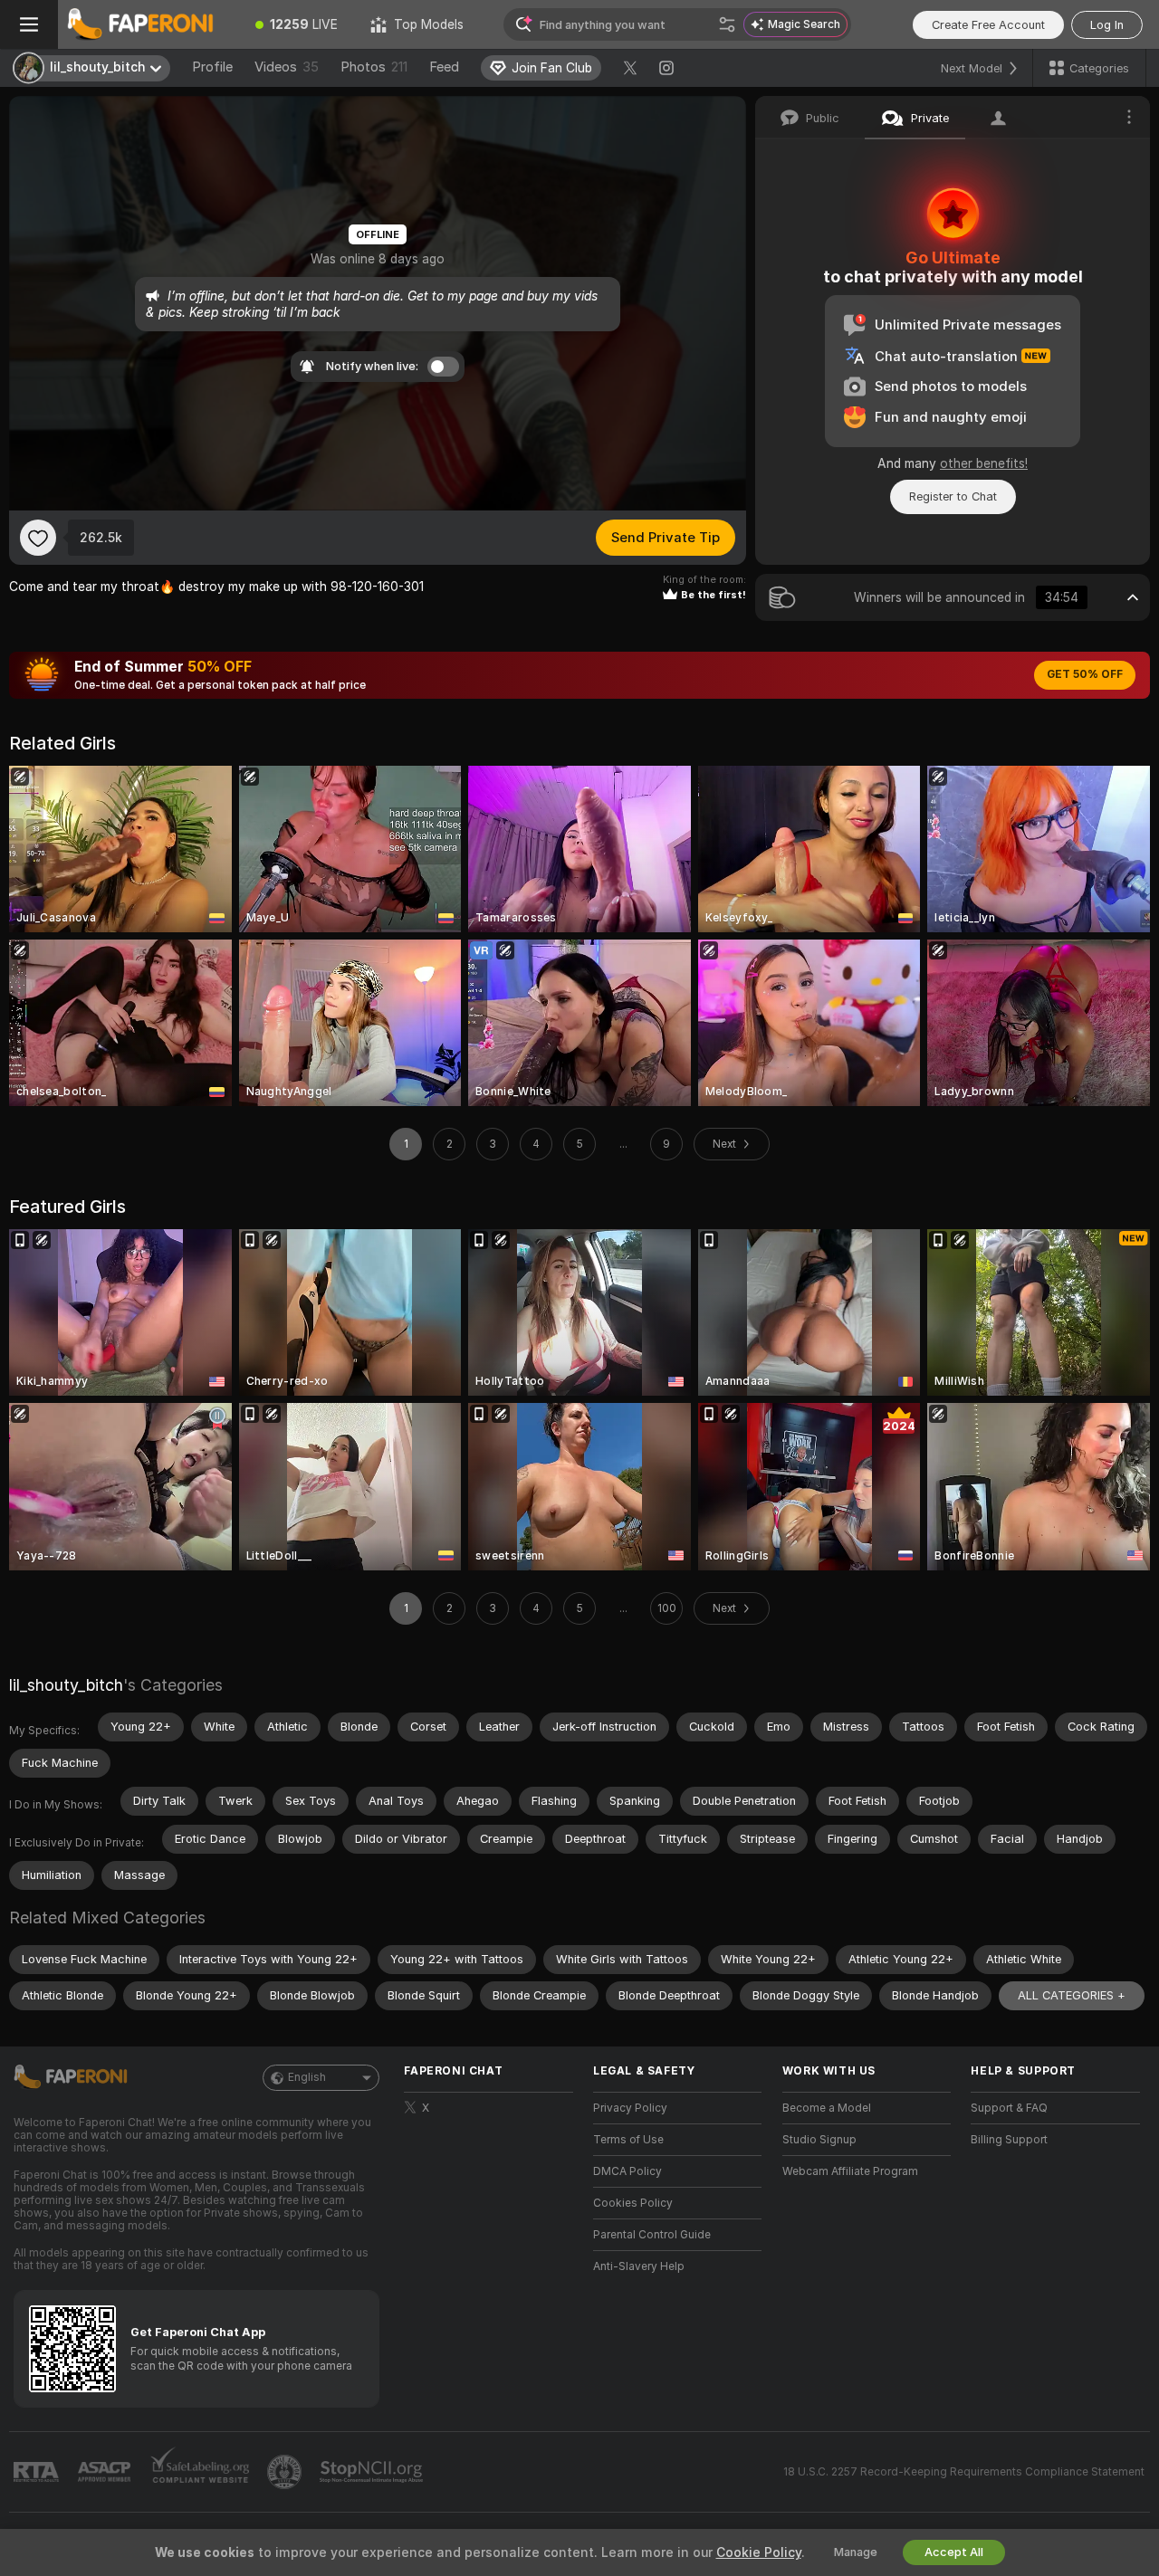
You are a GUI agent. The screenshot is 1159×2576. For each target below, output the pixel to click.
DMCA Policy (627, 2171)
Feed (444, 67)
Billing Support (1009, 2140)
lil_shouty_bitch (66, 1685)
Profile (212, 67)
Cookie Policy (759, 2552)
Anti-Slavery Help (639, 2266)
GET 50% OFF (1085, 674)
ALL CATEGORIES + (1072, 1995)
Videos (287, 67)
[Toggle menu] (29, 24)
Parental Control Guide (652, 2235)
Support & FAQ (1009, 2108)
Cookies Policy (633, 2203)
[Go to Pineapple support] (286, 2472)
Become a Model (827, 2108)
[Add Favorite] (38, 538)
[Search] (727, 24)
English (307, 2077)
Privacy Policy (630, 2108)
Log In (1107, 25)
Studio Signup (819, 2140)
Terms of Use (628, 2140)
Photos (374, 67)
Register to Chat (953, 496)
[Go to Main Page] (148, 24)
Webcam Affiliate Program (850, 2171)
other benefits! (984, 463)
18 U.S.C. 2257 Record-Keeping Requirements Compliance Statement (964, 2472)
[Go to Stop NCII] (373, 2472)
